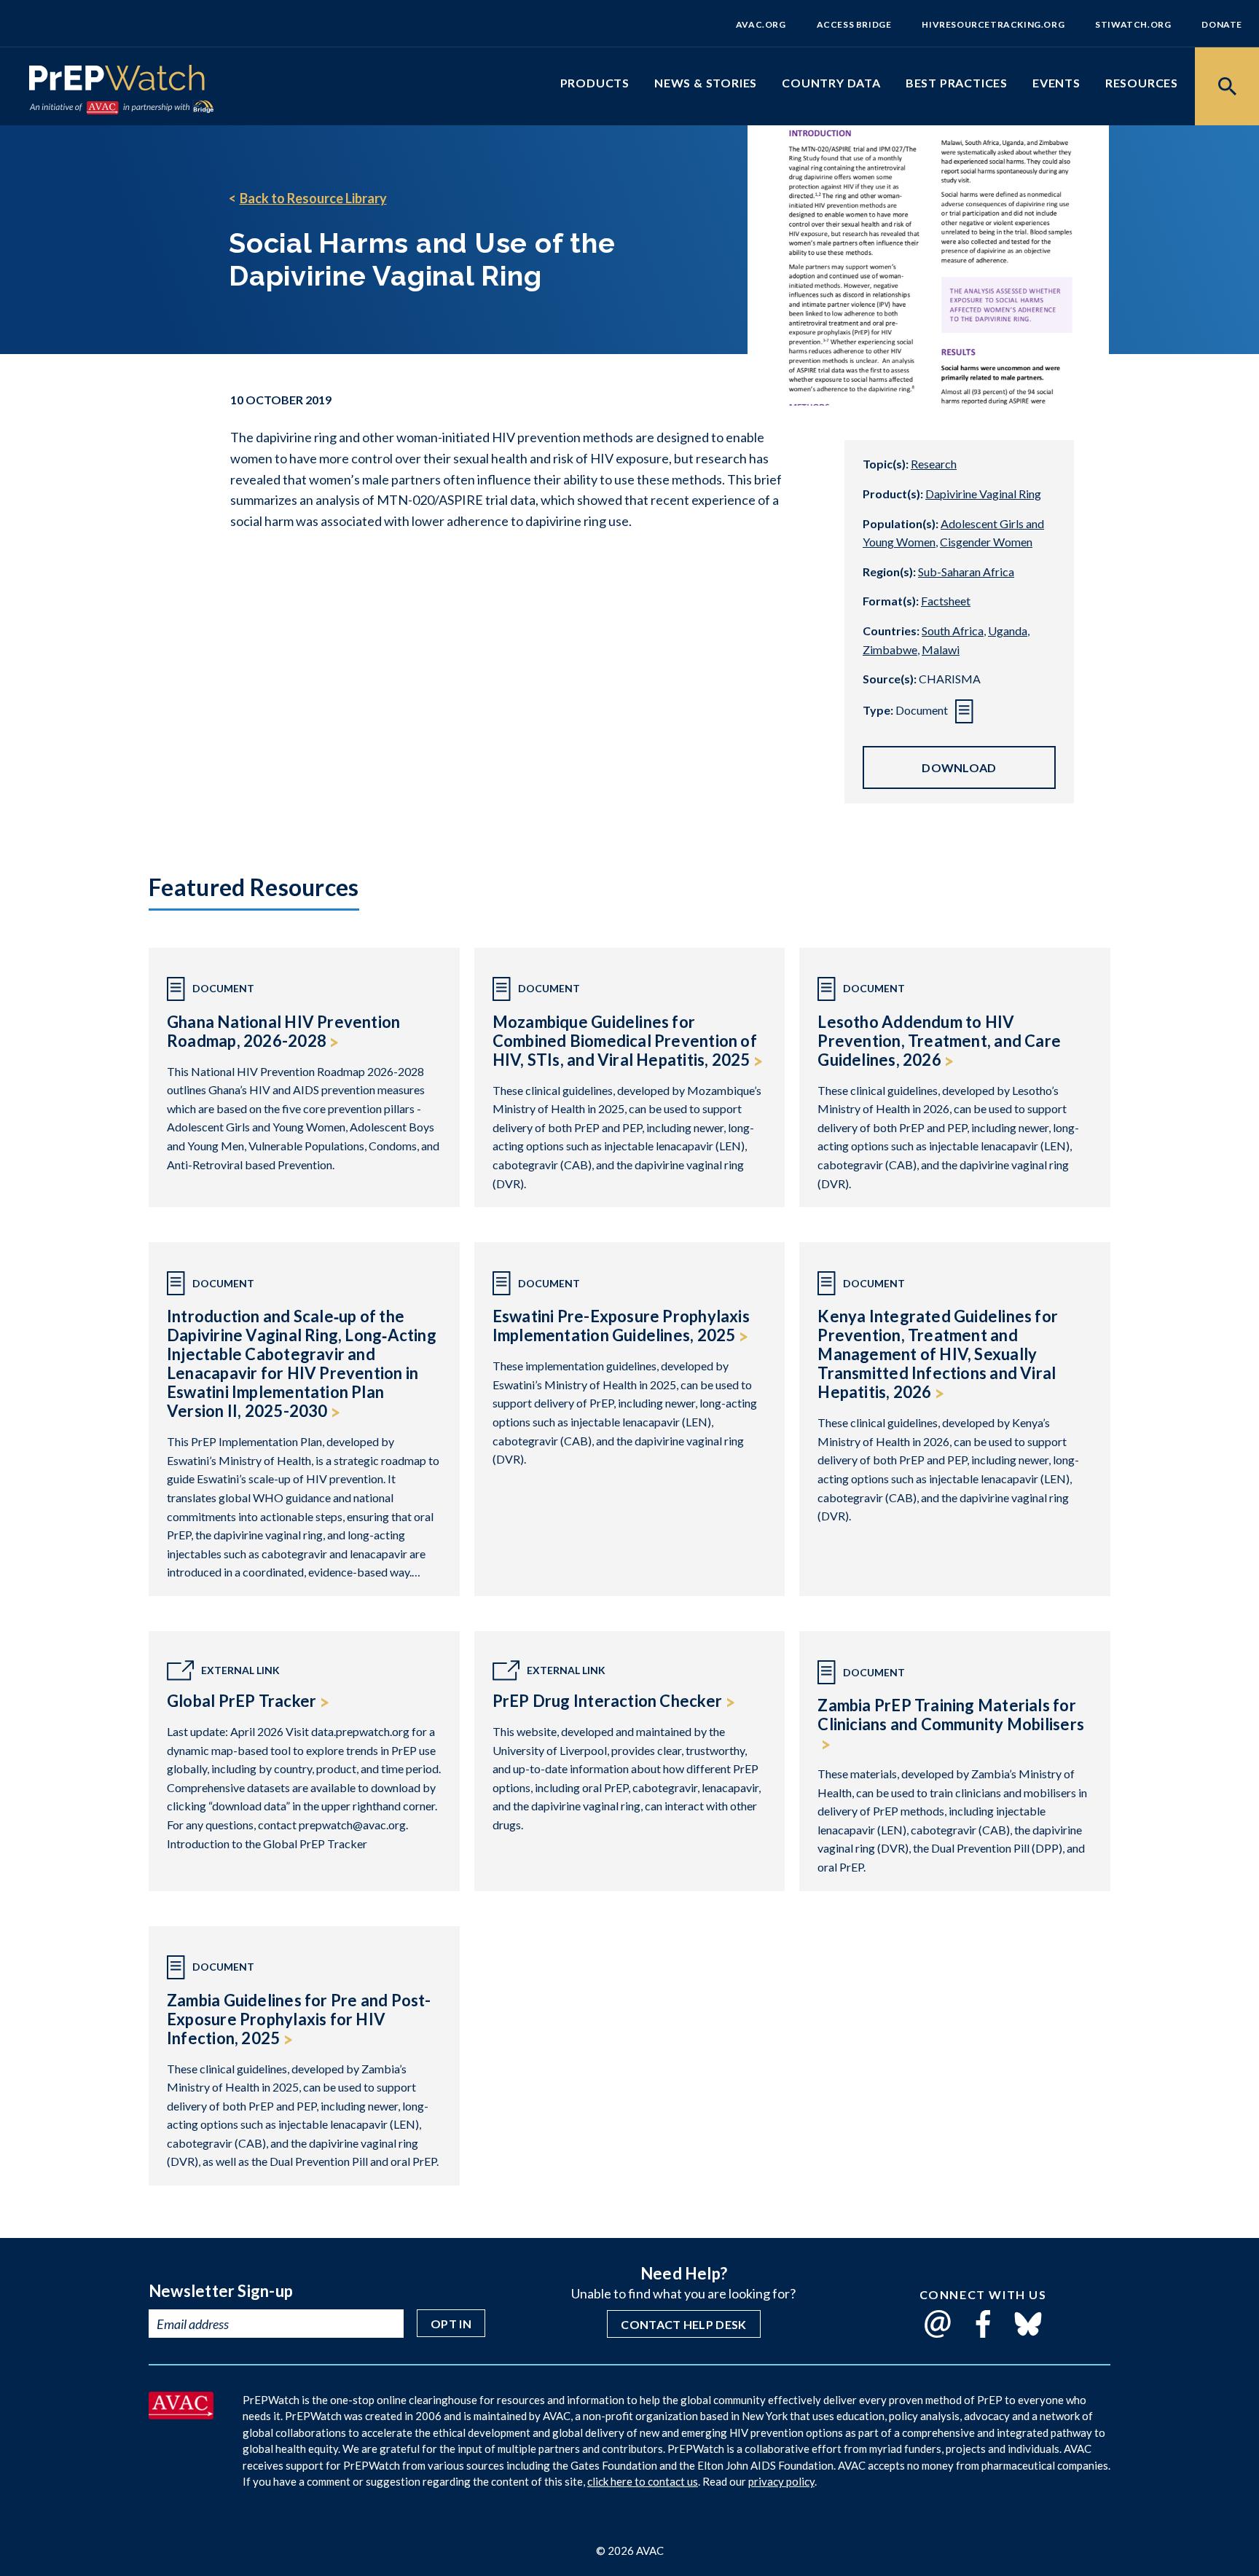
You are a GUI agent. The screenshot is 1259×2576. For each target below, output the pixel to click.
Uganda (1008, 631)
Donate (1222, 24)
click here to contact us (643, 2481)
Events (1056, 83)
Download (959, 767)
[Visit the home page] (117, 80)
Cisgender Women (986, 542)
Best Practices (957, 83)
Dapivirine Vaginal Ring (983, 494)
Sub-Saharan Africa (966, 572)
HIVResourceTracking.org (993, 24)
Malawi (941, 649)
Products (595, 83)
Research (934, 464)
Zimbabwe (890, 649)
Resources (1142, 83)
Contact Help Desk (683, 2324)
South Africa (953, 631)
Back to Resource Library (313, 198)
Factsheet (946, 601)
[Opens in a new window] (181, 2414)
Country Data (831, 83)
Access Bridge (854, 24)
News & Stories (706, 83)
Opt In (451, 2324)
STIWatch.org (1133, 24)
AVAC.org (761, 24)
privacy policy (781, 2481)
